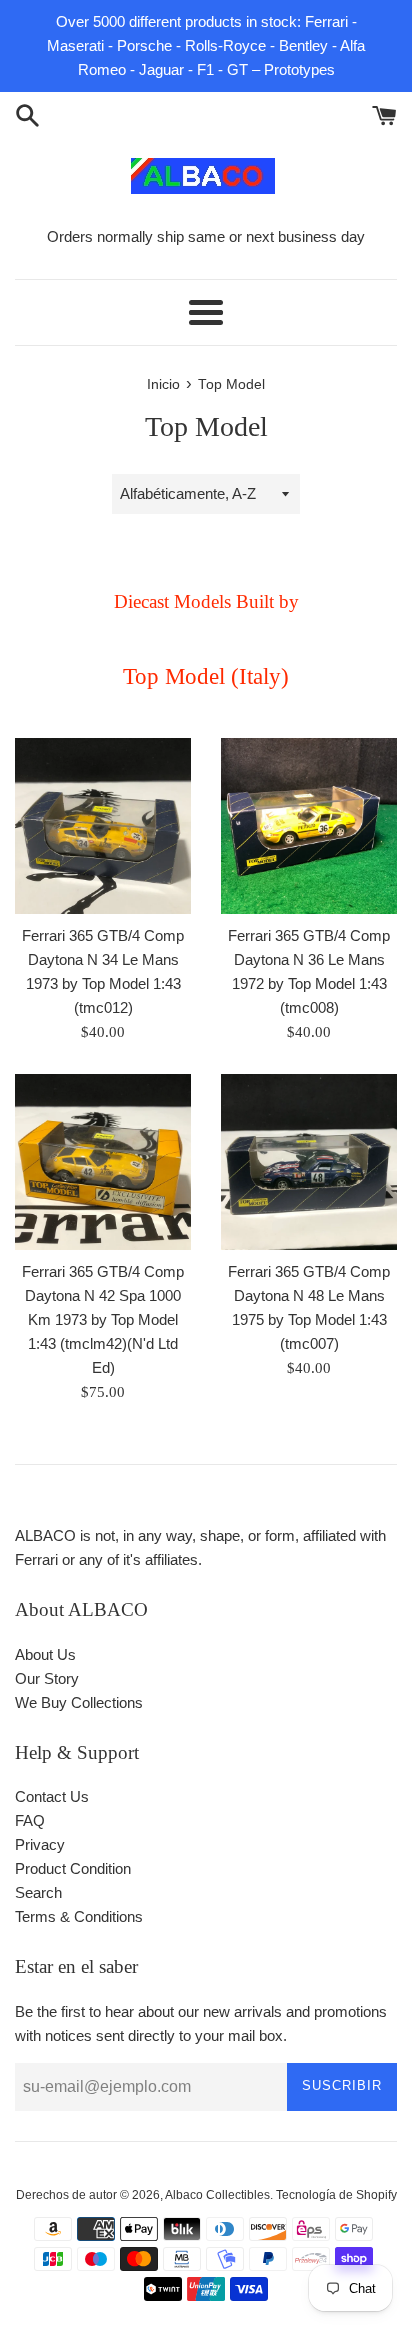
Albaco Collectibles (217, 2195)
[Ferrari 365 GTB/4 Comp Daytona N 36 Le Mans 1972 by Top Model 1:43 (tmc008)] (309, 826)
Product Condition (73, 1868)
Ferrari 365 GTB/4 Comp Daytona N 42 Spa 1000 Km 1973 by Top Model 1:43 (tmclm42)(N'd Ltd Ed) (103, 1319)
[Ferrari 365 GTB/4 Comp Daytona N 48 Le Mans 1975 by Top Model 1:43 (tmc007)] (309, 1162)
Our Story (47, 1678)
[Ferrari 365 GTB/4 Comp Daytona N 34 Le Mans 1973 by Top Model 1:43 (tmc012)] (103, 826)
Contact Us (52, 1796)
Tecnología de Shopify (336, 2195)
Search (38, 1892)
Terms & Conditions (79, 1916)
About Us (45, 1654)
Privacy (40, 1844)
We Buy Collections (79, 1702)
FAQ (30, 1820)
